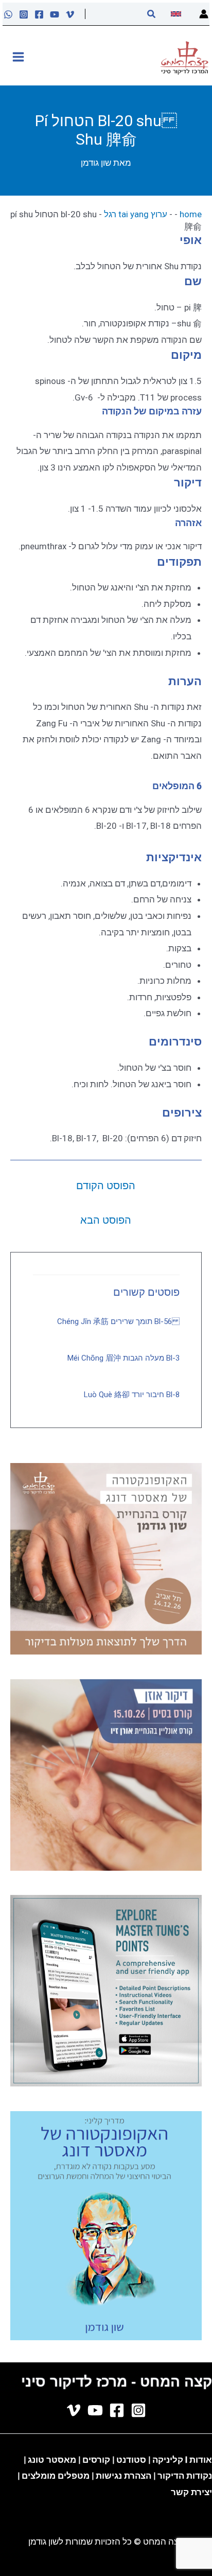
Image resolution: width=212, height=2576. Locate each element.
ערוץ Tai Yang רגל (136, 214)
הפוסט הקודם (106, 1186)
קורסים (97, 2460)
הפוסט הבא (106, 1220)
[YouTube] (55, 14)
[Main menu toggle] (18, 57)
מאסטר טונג (51, 2460)
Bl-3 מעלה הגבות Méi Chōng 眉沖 (123, 1358)
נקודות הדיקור (185, 2476)
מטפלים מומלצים (56, 2476)
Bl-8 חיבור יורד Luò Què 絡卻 (132, 1395)
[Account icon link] (204, 14)
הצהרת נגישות (123, 2476)
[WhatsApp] (8, 14)
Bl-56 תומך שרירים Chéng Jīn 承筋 (118, 1321)
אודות (201, 2460)
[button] (151, 14)
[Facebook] (39, 14)
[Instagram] (24, 14)
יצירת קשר (191, 2492)
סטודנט (131, 2460)
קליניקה (168, 2460)
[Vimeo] (70, 14)
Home (191, 214)
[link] (177, 14)
